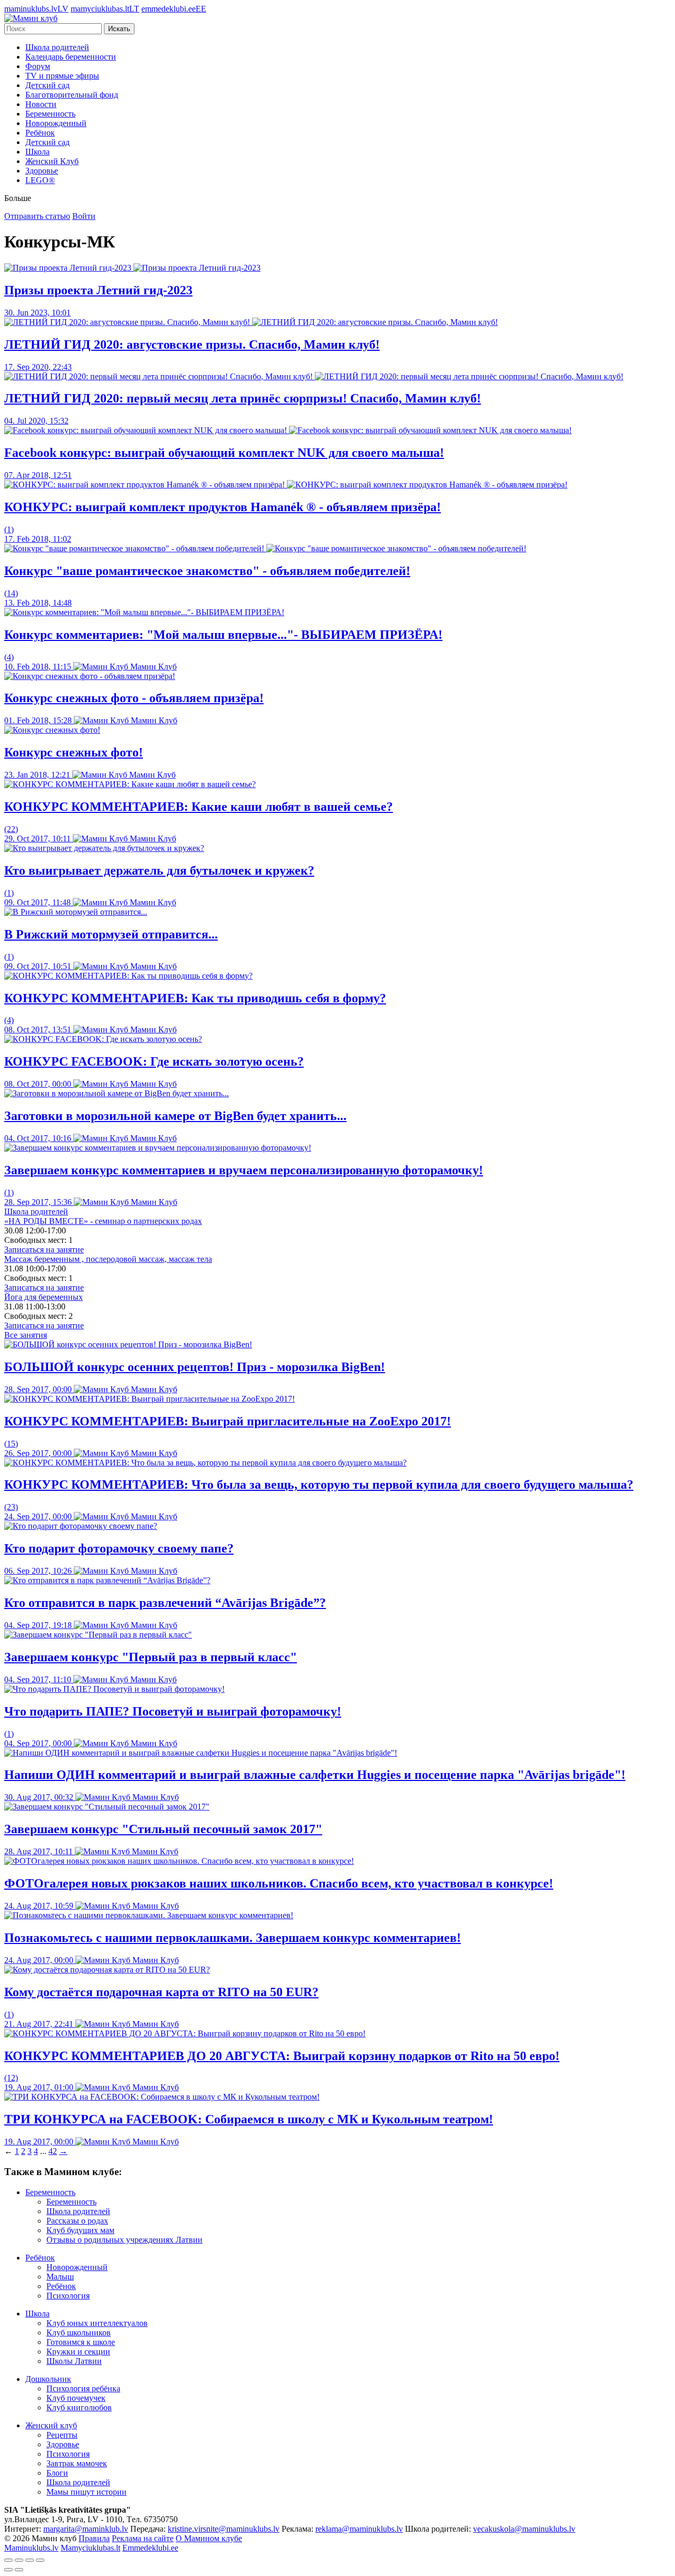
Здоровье (42, 171)
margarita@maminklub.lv (86, 2529)
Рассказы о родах (77, 2221)
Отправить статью (37, 216)
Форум (38, 66)
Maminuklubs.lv (31, 2548)
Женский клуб (51, 2425)
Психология (68, 2296)
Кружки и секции (78, 2352)
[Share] (19, 2560)
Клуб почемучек (76, 2398)
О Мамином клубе (209, 2538)
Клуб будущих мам (80, 2230)
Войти (84, 216)
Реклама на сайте (143, 2538)
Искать (119, 29)
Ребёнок (40, 133)
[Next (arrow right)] (19, 2570)
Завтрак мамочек (77, 2463)
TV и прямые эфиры (62, 76)
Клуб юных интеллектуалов (97, 2323)
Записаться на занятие (44, 1249)
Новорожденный (56, 123)
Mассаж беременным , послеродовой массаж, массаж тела (108, 1259)
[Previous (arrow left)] (8, 2570)
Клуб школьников (79, 2333)
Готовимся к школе (81, 2342)
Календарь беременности (71, 57)
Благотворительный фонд (72, 95)
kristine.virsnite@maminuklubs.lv (224, 2529)
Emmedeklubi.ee (150, 2548)
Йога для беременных (44, 1297)
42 (53, 2151)
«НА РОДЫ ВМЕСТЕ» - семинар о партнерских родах (103, 1221)
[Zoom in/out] (40, 2560)
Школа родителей (57, 47)
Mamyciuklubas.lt (90, 2548)
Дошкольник (48, 2379)
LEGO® (40, 180)
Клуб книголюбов (79, 2407)
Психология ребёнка (83, 2388)
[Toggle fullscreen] (30, 2560)
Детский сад (47, 85)
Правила (94, 2538)
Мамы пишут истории (86, 2492)
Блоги (57, 2473)
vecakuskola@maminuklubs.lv (524, 2529)
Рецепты (62, 2435)
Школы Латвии (74, 2361)
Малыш (60, 2277)
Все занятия (26, 1335)
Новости (41, 104)
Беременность (50, 114)
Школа (37, 152)
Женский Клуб (52, 161)
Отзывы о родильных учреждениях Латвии (124, 2240)
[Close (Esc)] (8, 2560)
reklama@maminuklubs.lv (359, 2529)
